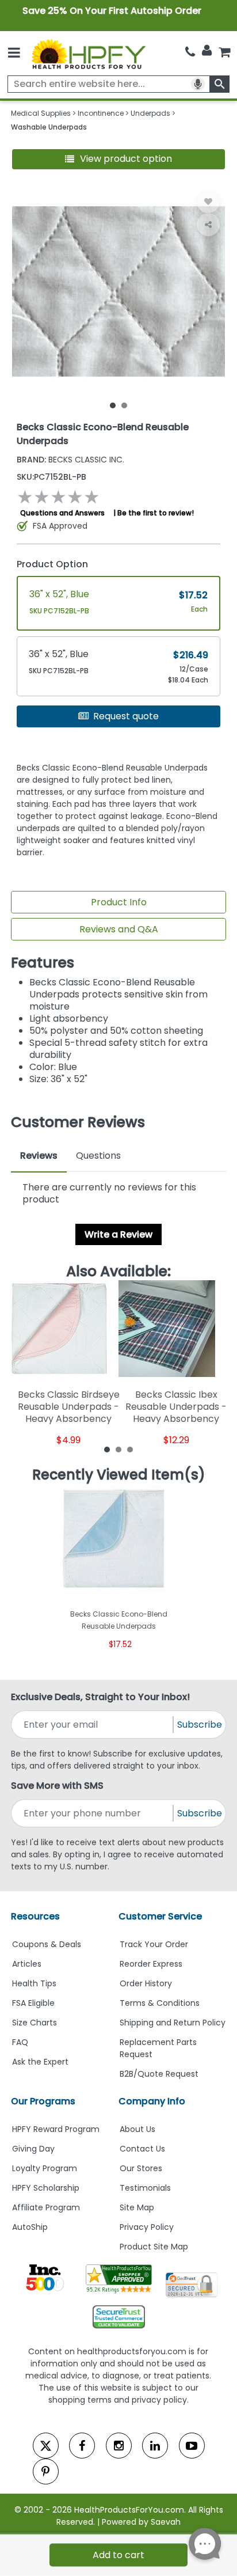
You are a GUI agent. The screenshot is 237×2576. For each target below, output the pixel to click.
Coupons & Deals (47, 1944)
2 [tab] (124, 405)
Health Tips (34, 1983)
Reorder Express (151, 1964)
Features (43, 963)
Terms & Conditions (160, 2003)
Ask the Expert (40, 2062)
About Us (137, 2129)
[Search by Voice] (198, 84)
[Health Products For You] (88, 53)
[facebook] (82, 2446)
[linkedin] (155, 2446)
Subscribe (200, 1725)
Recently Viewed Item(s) (119, 1475)
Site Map (137, 2207)
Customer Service (160, 1916)
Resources (35, 1916)
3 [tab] (130, 1449)
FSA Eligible (33, 2003)
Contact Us (142, 2149)
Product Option (52, 564)
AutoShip (30, 2227)
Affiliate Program (46, 2207)
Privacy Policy (147, 2227)
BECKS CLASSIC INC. (70, 460)
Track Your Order (154, 1944)
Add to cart (118, 2555)
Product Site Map (154, 2247)
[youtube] (192, 2446)
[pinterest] (46, 2471)
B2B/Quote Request (159, 2074)
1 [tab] (113, 405)
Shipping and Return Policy (173, 2023)
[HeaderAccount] (207, 51)
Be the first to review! (156, 513)
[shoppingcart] (224, 52)
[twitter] (46, 2446)
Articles (27, 1964)
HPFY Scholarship (46, 2188)
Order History (146, 1983)
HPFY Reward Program (56, 2129)
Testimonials (145, 2188)
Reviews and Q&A (119, 929)
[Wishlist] (208, 202)
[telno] (190, 52)
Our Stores (141, 2168)
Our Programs (43, 2101)
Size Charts (35, 2023)
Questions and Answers (62, 513)
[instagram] (119, 2446)
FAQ (20, 2042)
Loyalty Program (45, 2168)
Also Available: (118, 1272)
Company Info (152, 2101)
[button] (119, 159)
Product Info (119, 902)
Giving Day (33, 2149)
